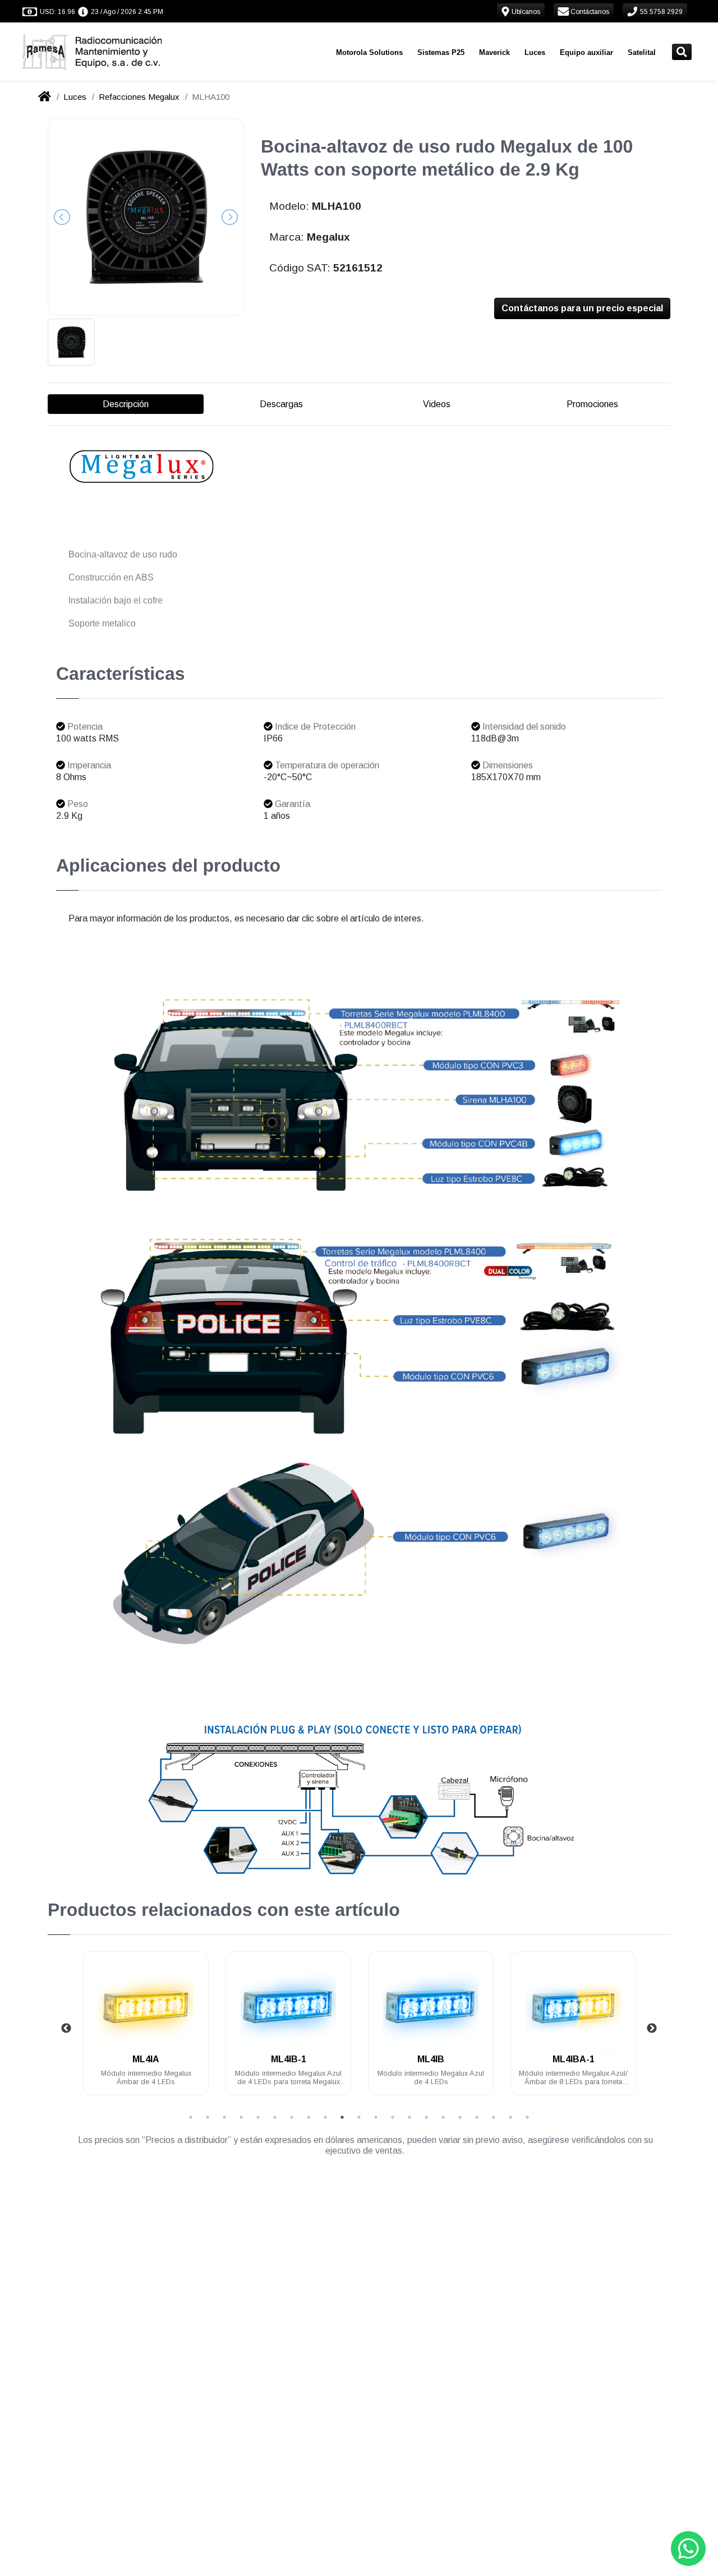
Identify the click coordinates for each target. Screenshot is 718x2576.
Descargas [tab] (281, 404)
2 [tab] (208, 2117)
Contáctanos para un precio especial (582, 308)
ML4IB (288, 2059)
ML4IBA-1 (431, 2059)
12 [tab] (376, 2117)
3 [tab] (224, 2117)
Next (652, 2029)
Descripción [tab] (126, 404)
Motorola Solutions (369, 52)
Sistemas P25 (441, 52)
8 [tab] (309, 2117)
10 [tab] (342, 2117)
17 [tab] (460, 2117)
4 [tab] (241, 2117)
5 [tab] (258, 2117)
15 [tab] (426, 2117)
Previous (66, 2029)
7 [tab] (292, 2117)
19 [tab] (494, 2117)
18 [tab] (477, 2117)
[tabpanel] (146, 2030)
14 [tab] (409, 2117)
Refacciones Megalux (139, 97)
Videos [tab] (437, 404)
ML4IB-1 (146, 2059)
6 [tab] (275, 2117)
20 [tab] (510, 2117)
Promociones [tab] (592, 404)
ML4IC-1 (574, 2059)
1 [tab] (191, 2117)
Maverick (494, 52)
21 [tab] (527, 2117)
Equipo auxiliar (586, 52)
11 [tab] (359, 2117)
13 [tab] (393, 2117)
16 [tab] (443, 2117)
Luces (535, 52)
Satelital (642, 52)
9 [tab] (325, 2117)
